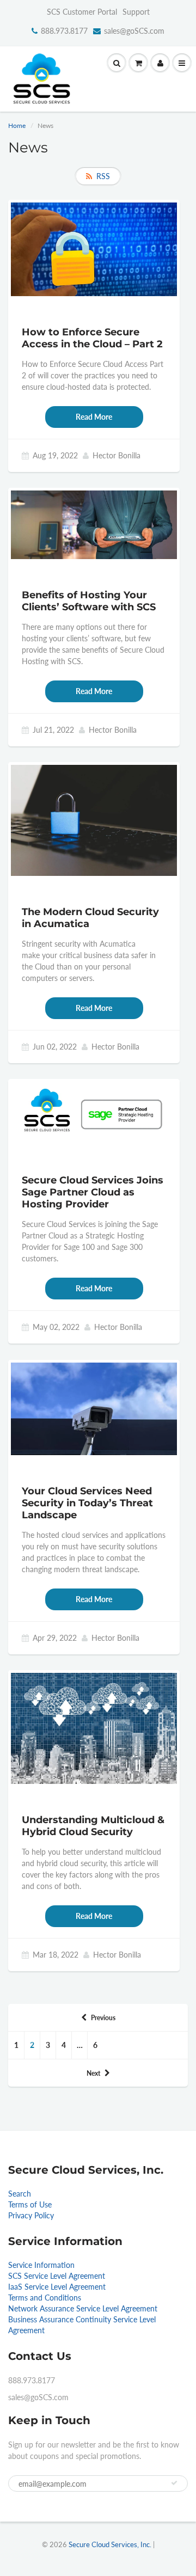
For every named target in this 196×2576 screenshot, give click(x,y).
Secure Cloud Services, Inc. (110, 2544)
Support (136, 12)
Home (17, 125)
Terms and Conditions (45, 2298)
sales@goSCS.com (134, 31)
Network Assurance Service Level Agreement (83, 2308)
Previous (103, 2018)
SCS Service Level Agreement (57, 2276)
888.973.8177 (64, 31)
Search (20, 2194)
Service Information (41, 2265)
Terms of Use (30, 2204)
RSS (103, 176)
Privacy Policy (31, 2215)
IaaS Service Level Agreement (57, 2287)
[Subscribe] (174, 2483)
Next (93, 2073)
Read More (94, 417)
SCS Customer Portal (82, 12)
